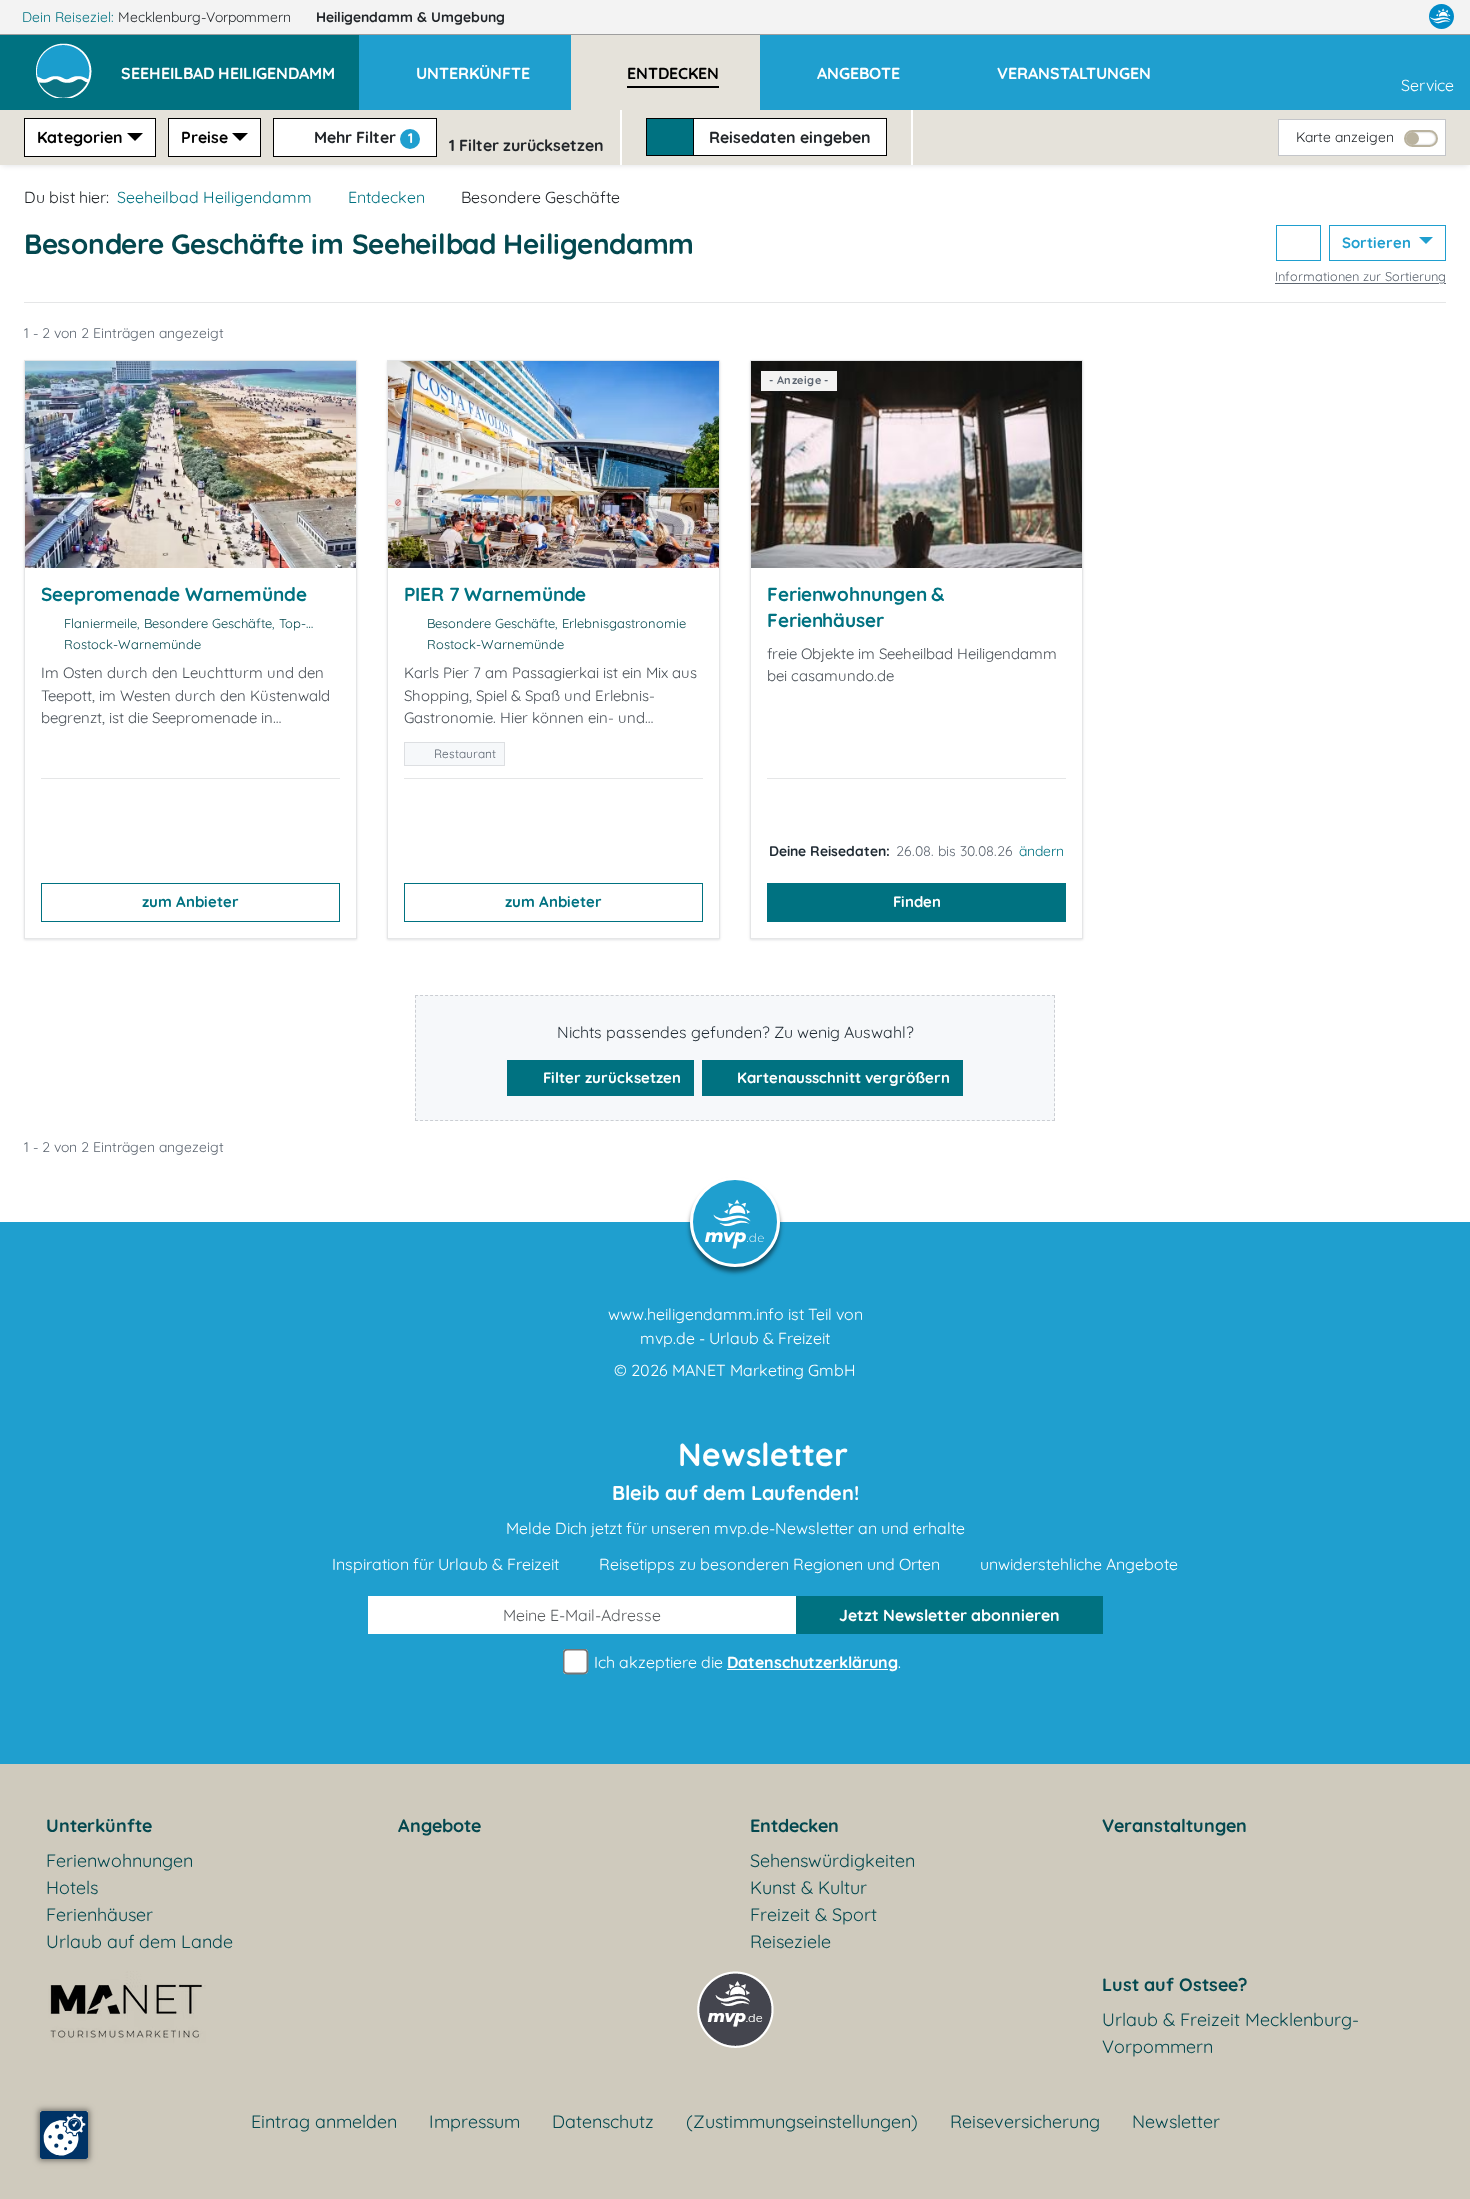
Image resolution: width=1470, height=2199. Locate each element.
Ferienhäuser (99, 1914)
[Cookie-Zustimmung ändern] (64, 2135)
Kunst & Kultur (808, 1887)
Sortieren (1378, 242)
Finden (917, 901)
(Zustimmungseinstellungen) (802, 2121)
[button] (240, 64)
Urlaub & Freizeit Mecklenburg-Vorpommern (1230, 2033)
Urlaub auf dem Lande (139, 1941)
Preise (204, 137)
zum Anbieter (190, 901)
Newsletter (1176, 2121)
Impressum (474, 2121)
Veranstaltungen (1174, 1825)
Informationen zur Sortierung (1360, 276)
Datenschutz (603, 2121)
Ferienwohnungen (119, 1860)
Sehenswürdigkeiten (832, 1860)
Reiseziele (790, 1941)
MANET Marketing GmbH (764, 1370)
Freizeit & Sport (813, 1914)
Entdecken (386, 197)
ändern (1041, 851)
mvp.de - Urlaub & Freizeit (735, 1338)
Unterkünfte (99, 1825)
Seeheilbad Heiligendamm (214, 197)
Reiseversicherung (1025, 2121)
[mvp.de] (1441, 17)
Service (1427, 85)
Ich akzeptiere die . (745, 1662)
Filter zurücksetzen (610, 1077)
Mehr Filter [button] (361, 137)
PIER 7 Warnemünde (495, 594)
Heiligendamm (410, 17)
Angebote (439, 1825)
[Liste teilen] (1298, 243)
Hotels (72, 1887)
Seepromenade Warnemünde (174, 594)
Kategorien (80, 137)
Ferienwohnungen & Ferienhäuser (855, 607)
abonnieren (949, 1615)
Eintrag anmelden (324, 2121)
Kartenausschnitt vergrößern (841, 1077)
